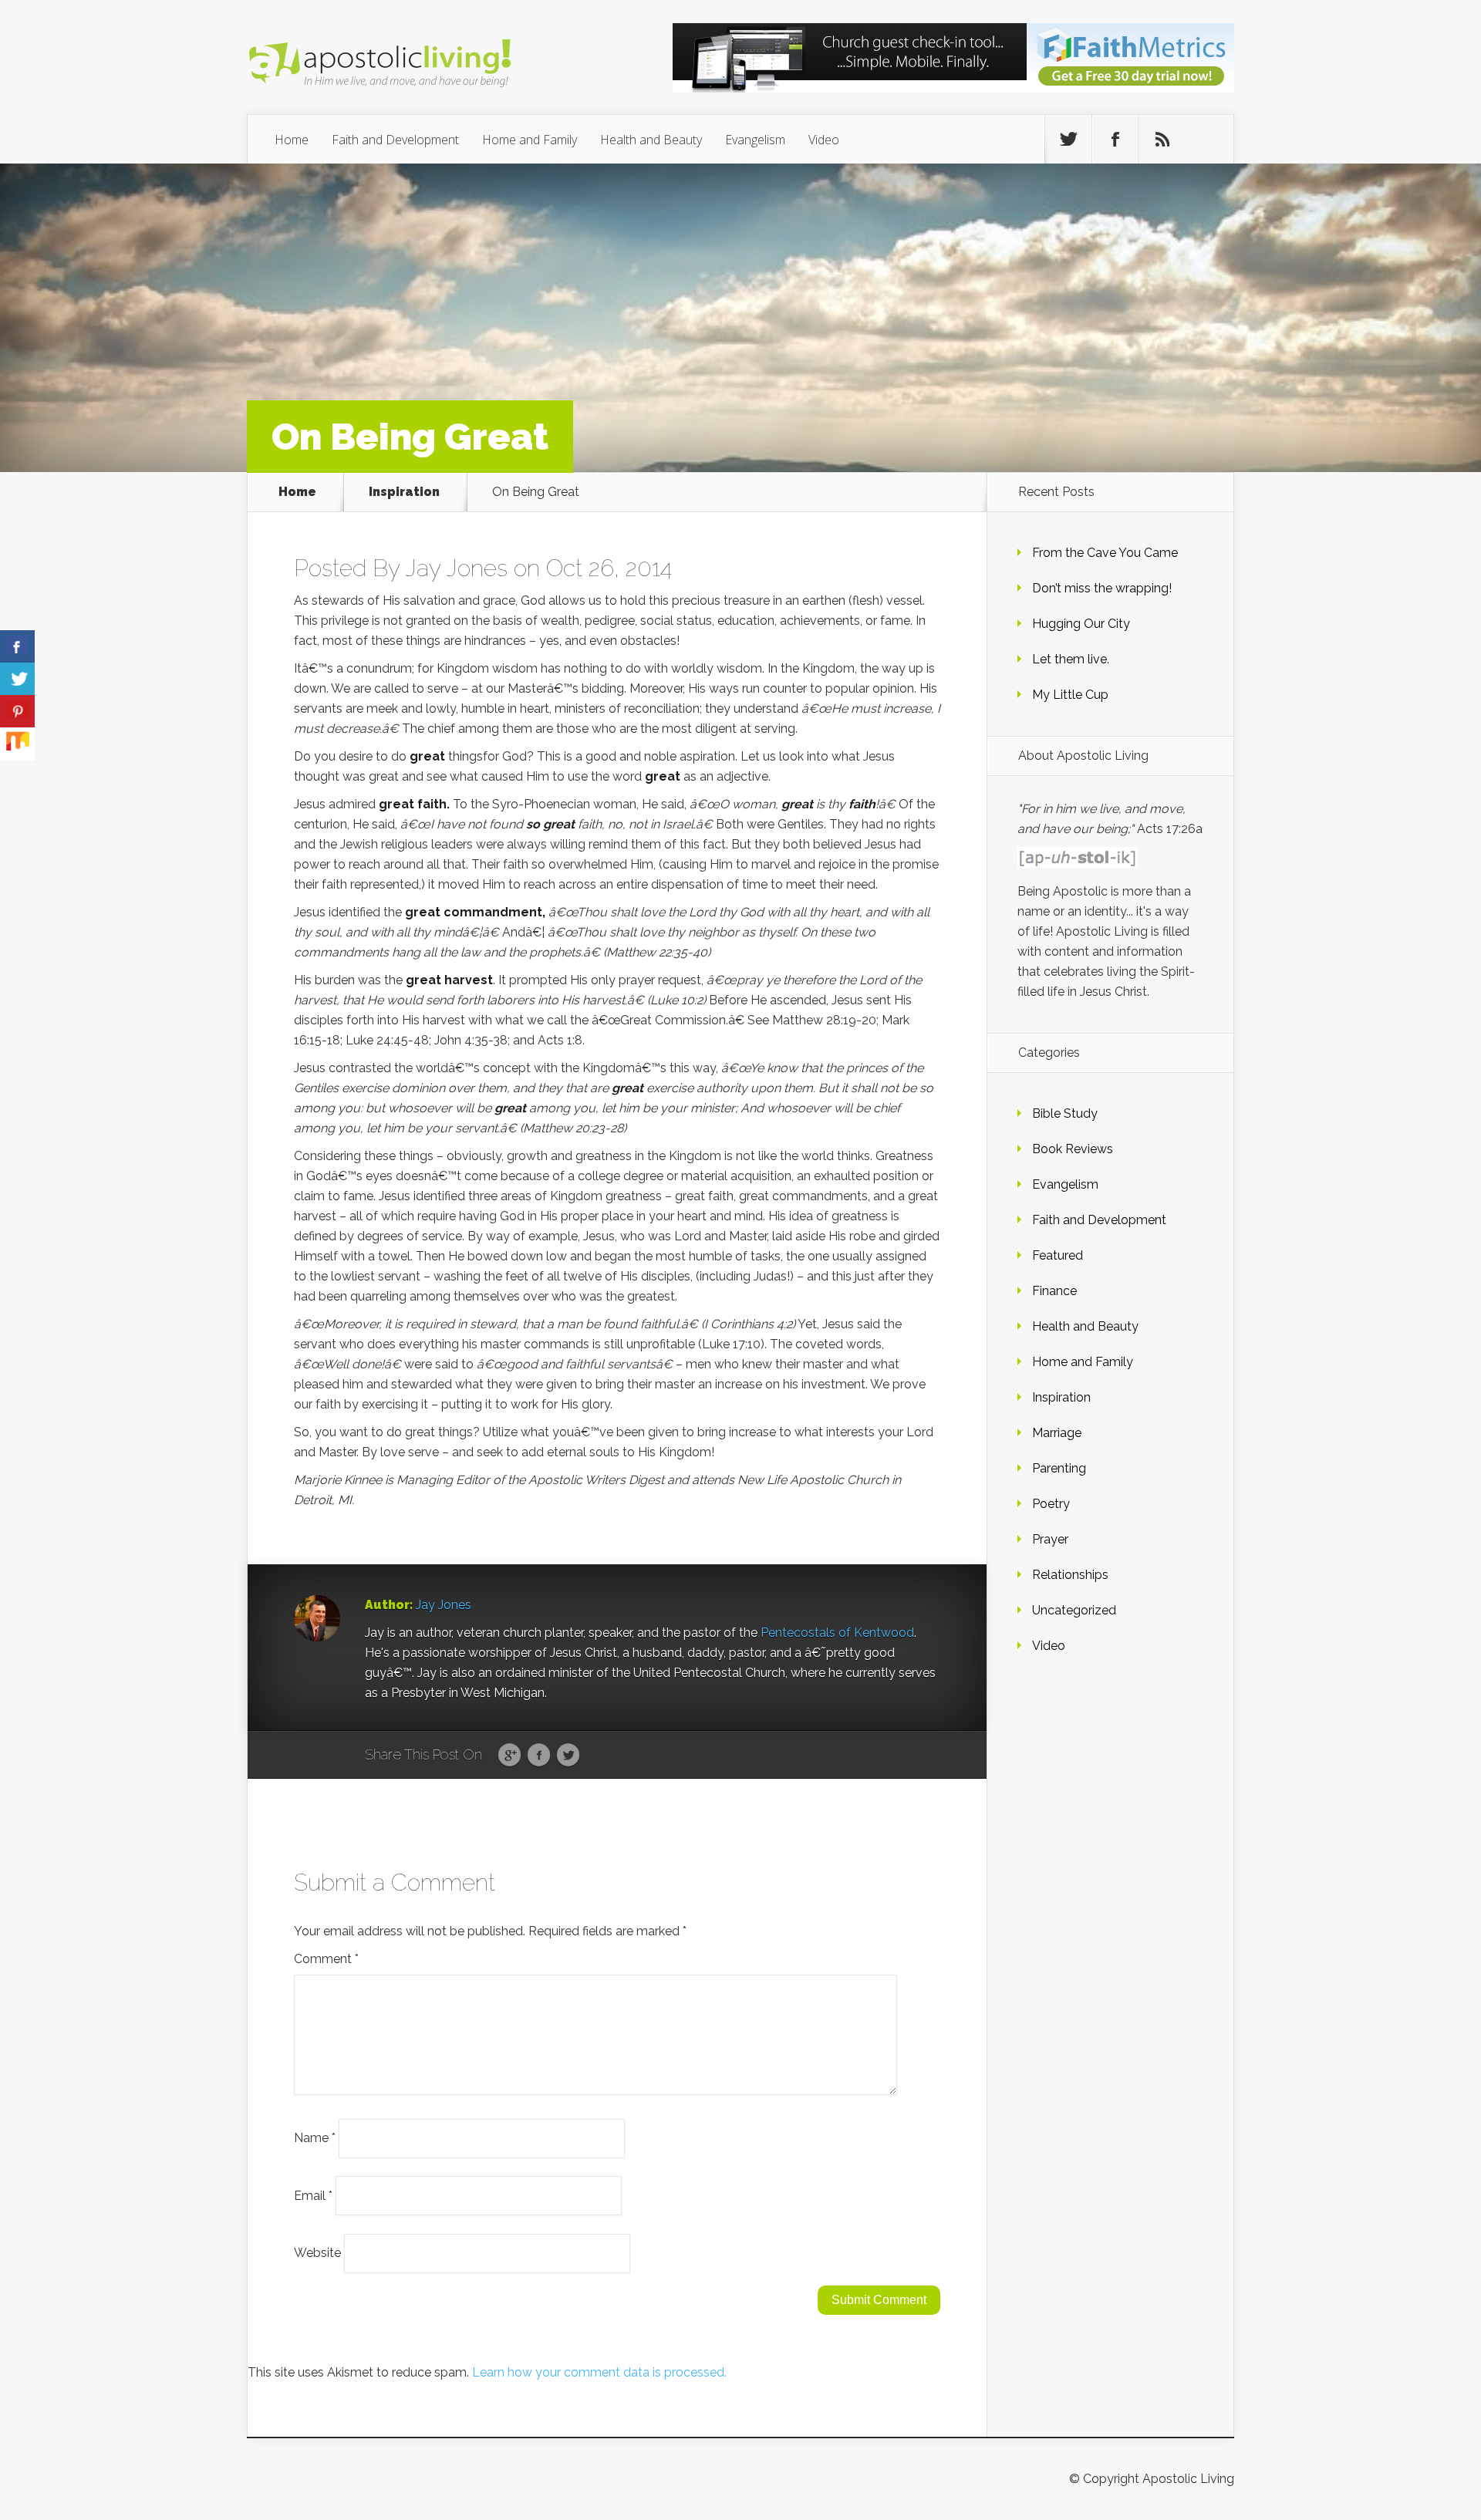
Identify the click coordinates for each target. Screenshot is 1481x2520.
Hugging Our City (1081, 624)
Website (317, 2253)
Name (315, 2138)
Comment (326, 1959)
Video (824, 140)
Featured (1058, 1255)
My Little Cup (1070, 695)
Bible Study (1065, 1113)
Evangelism (755, 140)
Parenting (1059, 1468)
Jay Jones (456, 568)
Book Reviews (1073, 1149)
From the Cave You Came (1105, 553)
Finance (1054, 1291)
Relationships (1070, 1575)
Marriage (1057, 1433)
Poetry (1051, 1504)
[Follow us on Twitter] (1068, 140)
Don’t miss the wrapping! (1102, 588)
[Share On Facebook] (17, 647)
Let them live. (1071, 659)
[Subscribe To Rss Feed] (1162, 140)
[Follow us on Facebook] (1115, 140)
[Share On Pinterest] (17, 712)
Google (509, 1756)
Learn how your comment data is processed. (599, 2372)
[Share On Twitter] (17, 679)
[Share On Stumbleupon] (17, 744)
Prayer (1050, 1539)
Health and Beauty (651, 140)
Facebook (539, 1756)
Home (292, 140)
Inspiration (404, 492)
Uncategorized (1074, 1610)
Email (313, 2195)
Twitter (568, 1756)
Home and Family (530, 140)
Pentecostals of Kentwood (837, 1633)
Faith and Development (395, 140)
